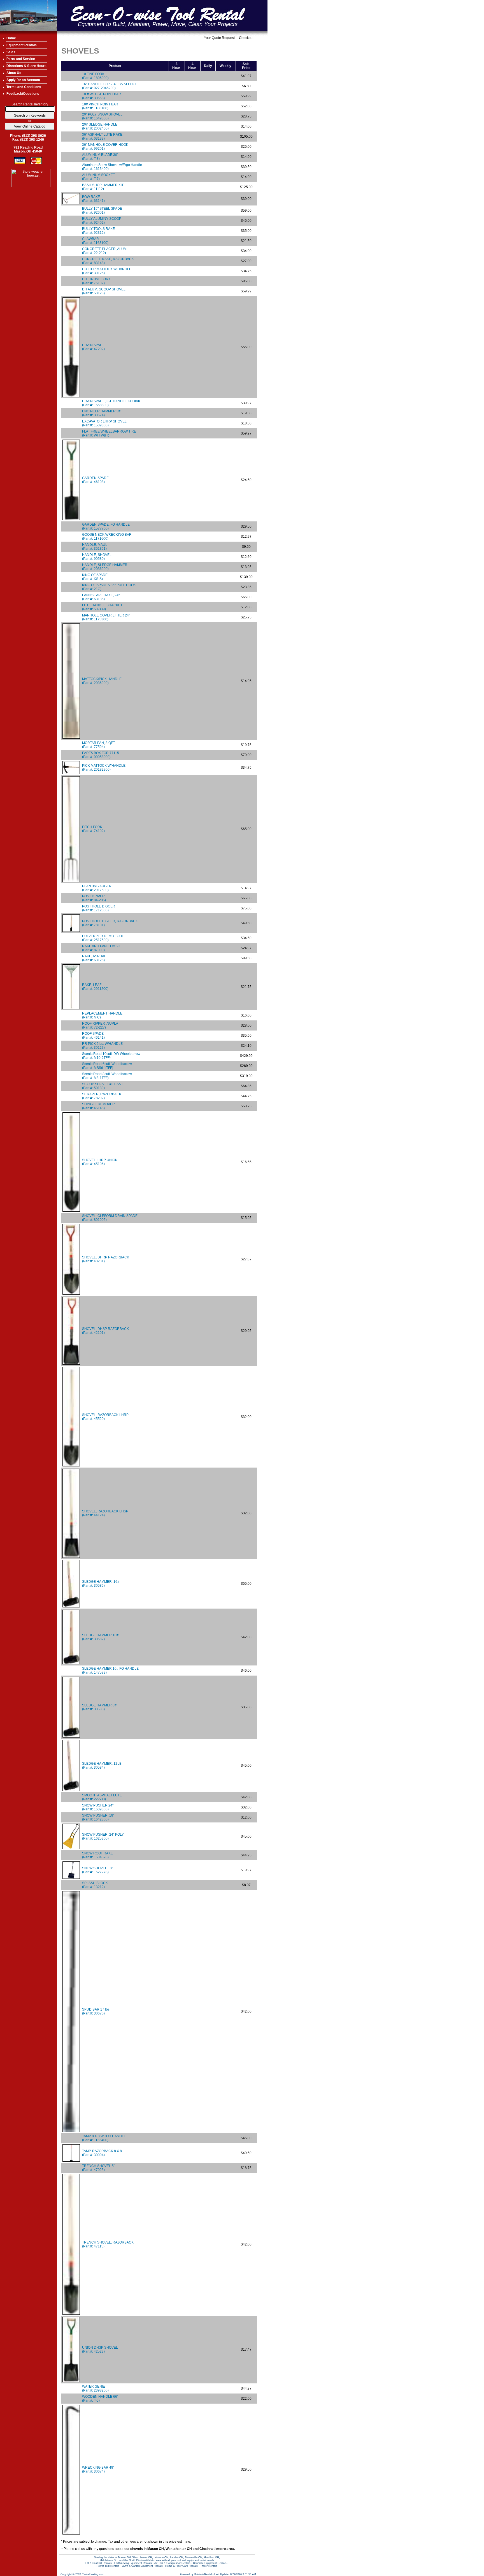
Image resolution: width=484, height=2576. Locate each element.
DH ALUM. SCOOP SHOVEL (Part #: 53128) (104, 291)
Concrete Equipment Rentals (210, 2563)
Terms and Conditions (24, 87)
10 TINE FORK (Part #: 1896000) (95, 76)
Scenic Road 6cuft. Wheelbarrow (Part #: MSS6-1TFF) (107, 1066)
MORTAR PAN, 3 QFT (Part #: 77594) (98, 745)
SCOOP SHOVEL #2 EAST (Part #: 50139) (103, 1086)
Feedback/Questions (23, 94)
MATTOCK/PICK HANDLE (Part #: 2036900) (102, 681)
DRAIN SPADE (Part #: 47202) (93, 347)
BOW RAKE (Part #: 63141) (93, 199)
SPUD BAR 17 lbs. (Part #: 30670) (96, 2011)
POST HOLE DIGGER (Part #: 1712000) (99, 908)
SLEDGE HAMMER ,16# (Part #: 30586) (101, 1584)
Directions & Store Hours (26, 66)
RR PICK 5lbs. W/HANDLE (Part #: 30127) (102, 1046)
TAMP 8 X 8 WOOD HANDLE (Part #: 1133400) (104, 2138)
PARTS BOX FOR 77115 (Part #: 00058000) (101, 755)
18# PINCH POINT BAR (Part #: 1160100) (100, 106)
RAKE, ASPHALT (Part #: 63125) (95, 958)
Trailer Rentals (209, 2566)
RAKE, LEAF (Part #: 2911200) (95, 987)
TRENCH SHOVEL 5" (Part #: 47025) (98, 2168)
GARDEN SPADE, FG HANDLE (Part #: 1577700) (106, 526)
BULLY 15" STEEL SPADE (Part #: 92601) (102, 211)
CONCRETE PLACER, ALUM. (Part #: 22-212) (105, 251)
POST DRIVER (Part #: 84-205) (94, 898)
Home (11, 38)
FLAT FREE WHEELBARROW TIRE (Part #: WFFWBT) (109, 433)
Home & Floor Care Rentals (182, 2566)
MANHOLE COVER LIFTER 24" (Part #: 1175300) (106, 617)
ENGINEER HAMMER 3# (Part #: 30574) (101, 413)
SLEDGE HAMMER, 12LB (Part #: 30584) (102, 1766)
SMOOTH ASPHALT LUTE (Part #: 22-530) (102, 1797)
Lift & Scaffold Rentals (99, 2563)
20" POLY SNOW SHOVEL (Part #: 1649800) (102, 116)
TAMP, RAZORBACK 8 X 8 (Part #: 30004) (102, 2153)
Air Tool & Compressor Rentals (172, 2563)
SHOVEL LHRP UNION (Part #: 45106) (100, 1162)
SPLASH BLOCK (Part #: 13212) (95, 1885)
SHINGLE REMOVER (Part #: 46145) (98, 1106)
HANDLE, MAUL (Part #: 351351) (95, 547)
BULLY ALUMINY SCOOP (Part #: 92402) (102, 221)
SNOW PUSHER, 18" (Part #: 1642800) (98, 1817)
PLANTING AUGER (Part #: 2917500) (97, 888)
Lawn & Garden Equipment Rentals (142, 2566)
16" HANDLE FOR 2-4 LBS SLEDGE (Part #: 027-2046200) (110, 86)
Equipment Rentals (22, 45)
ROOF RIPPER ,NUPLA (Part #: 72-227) (100, 1025)
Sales (11, 52)
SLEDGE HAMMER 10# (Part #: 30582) (100, 1637)
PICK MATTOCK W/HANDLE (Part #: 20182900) (104, 768)
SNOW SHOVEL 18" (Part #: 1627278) (97, 1870)
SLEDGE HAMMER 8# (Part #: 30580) (99, 1707)
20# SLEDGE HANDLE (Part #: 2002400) (100, 126)
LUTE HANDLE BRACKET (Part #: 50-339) (102, 607)
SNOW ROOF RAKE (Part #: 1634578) (97, 1855)
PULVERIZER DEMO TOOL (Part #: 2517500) (103, 938)
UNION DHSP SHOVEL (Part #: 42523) (100, 2349)
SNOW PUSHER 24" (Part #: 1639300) (98, 1807)
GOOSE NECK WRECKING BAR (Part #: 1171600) (107, 537)
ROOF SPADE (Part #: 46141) (93, 1036)
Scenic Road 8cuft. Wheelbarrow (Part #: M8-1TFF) (107, 1076)
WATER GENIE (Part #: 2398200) (95, 2388)
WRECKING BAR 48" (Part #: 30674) (98, 2469)
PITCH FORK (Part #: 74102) (93, 829)
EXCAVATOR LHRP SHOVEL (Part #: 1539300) (104, 423)
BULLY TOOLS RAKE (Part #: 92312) (98, 231)
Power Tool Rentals (108, 2566)
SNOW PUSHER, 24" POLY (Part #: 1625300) (103, 1836)
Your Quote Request (219, 38)
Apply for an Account (23, 80)
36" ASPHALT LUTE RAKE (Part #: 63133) (102, 137)
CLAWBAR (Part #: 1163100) (95, 241)
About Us (14, 73)
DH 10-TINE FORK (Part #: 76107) (96, 281)
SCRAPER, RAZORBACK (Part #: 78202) (102, 1096)
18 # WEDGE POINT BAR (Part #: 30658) (102, 96)
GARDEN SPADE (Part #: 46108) (95, 480)
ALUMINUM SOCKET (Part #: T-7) (98, 177)
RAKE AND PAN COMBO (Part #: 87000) (101, 948)
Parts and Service (21, 59)
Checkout (246, 38)
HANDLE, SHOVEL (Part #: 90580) (97, 557)
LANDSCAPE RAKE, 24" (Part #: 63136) (101, 597)
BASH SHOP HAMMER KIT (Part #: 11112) (103, 187)
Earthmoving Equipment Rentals (133, 2563)
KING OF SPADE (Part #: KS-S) (95, 577)
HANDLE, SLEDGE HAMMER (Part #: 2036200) (105, 567)
